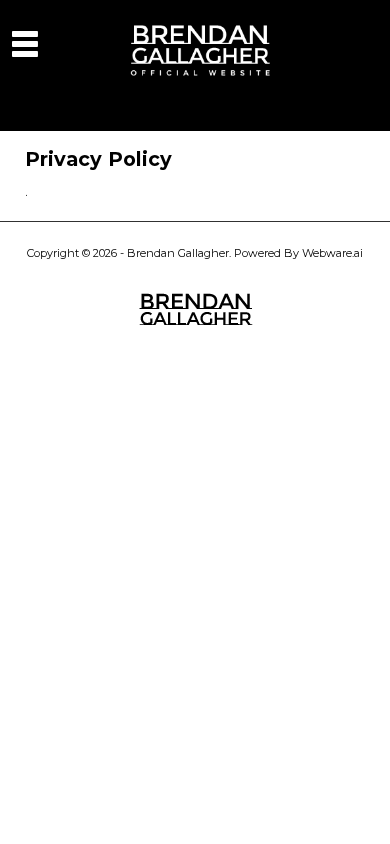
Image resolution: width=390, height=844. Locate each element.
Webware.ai (332, 253)
